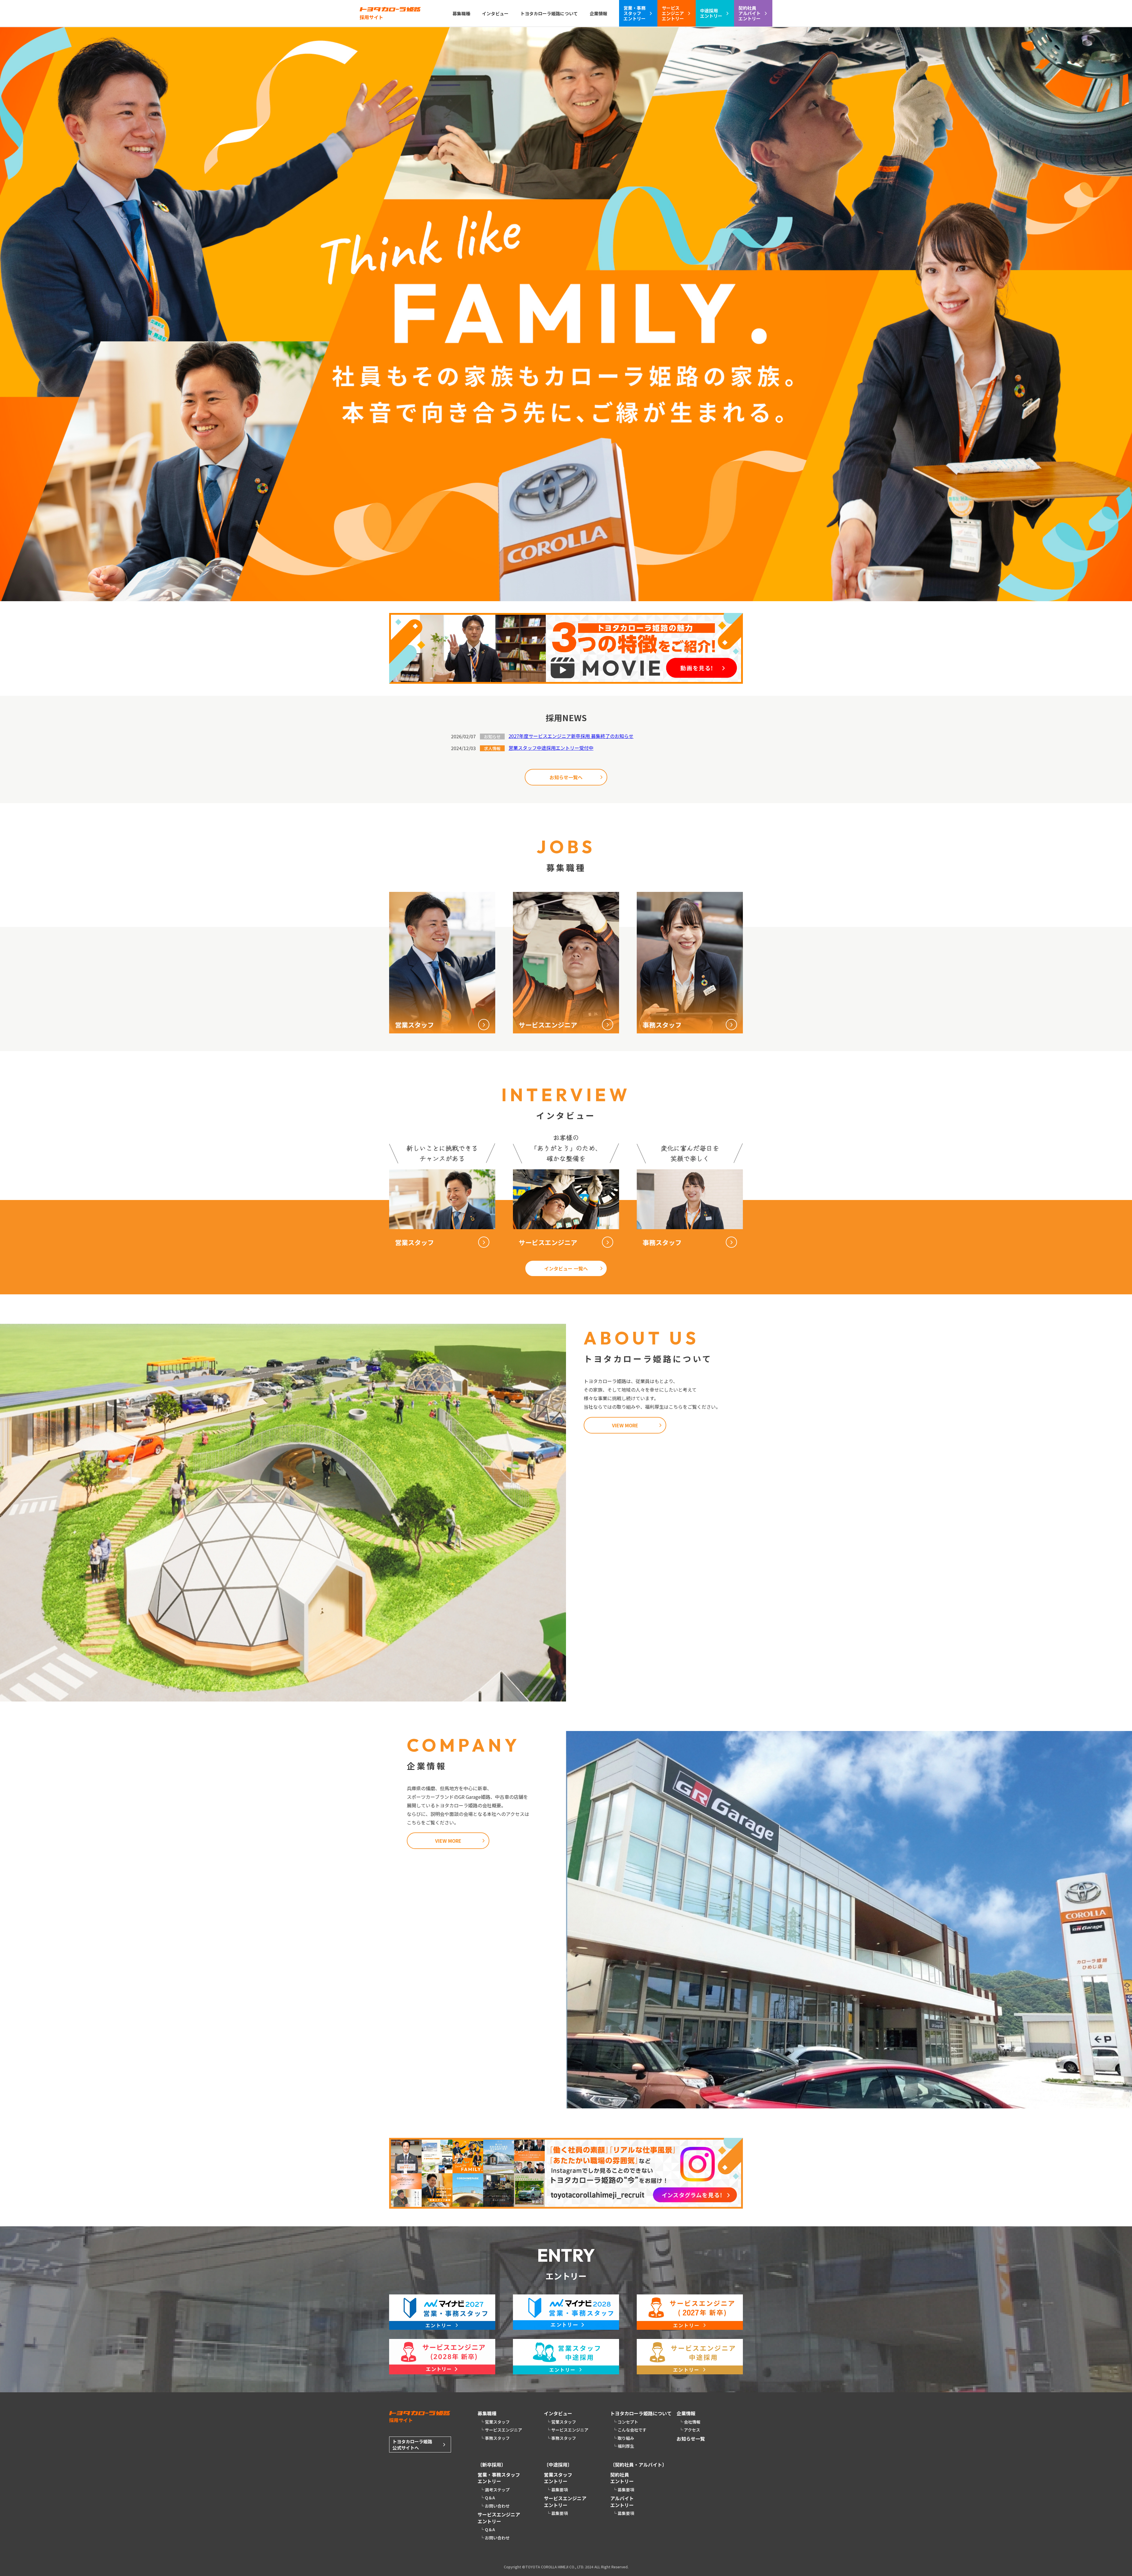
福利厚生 (626, 2446)
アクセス (692, 2430)
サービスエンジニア (504, 2430)
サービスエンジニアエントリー (499, 2518)
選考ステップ (497, 2490)
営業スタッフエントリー (558, 2478)
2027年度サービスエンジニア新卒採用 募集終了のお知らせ (571, 736)
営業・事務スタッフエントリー (499, 2478)
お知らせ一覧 (691, 2439)
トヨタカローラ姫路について (549, 13)
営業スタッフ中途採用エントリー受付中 (551, 748)
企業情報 (598, 13)
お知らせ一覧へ (566, 777)
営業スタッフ (497, 2422)
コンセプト (628, 2422)
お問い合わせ (497, 2506)
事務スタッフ (497, 2438)
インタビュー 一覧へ (566, 1268)
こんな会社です (632, 2430)
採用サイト (371, 17)
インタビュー (495, 13)
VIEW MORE (625, 1425)
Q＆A (490, 2498)
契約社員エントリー (622, 2478)
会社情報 (692, 2422)
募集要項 (560, 2490)
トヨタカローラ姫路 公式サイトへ (412, 2445)
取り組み (626, 2438)
